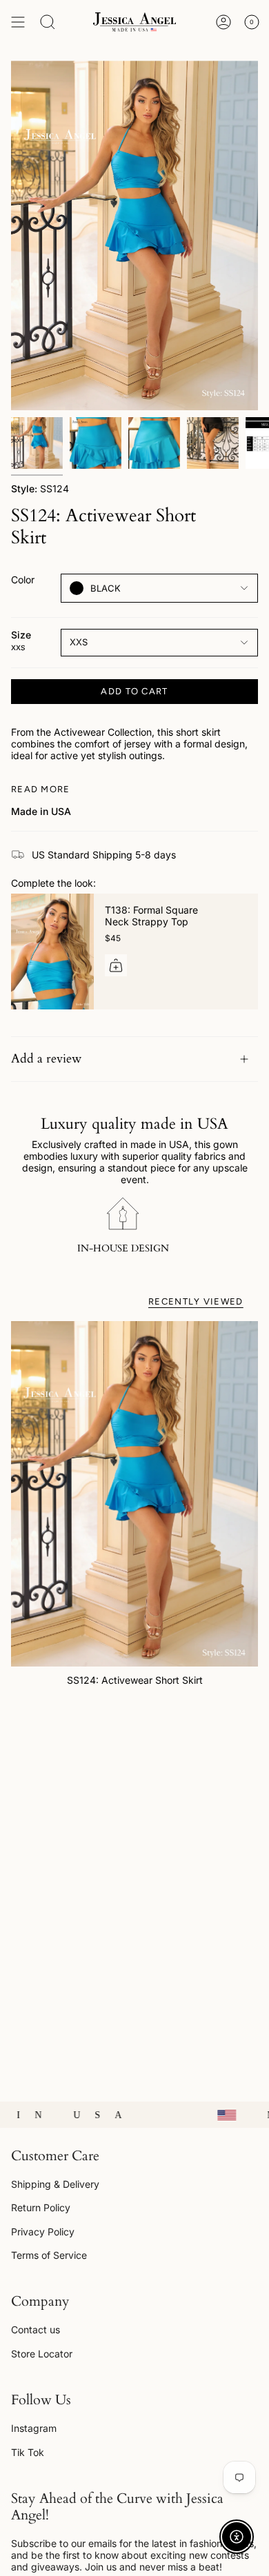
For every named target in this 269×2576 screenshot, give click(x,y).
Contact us (36, 2330)
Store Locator (42, 2354)
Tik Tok (28, 2452)
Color (23, 580)
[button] (48, 22)
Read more (41, 789)
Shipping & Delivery (55, 2184)
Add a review (46, 1059)
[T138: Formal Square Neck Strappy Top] (52, 952)
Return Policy (41, 2207)
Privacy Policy (43, 2232)
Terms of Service (49, 2255)
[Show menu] (18, 22)
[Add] (116, 965)
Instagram (34, 2428)
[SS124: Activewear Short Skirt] (134, 1494)
